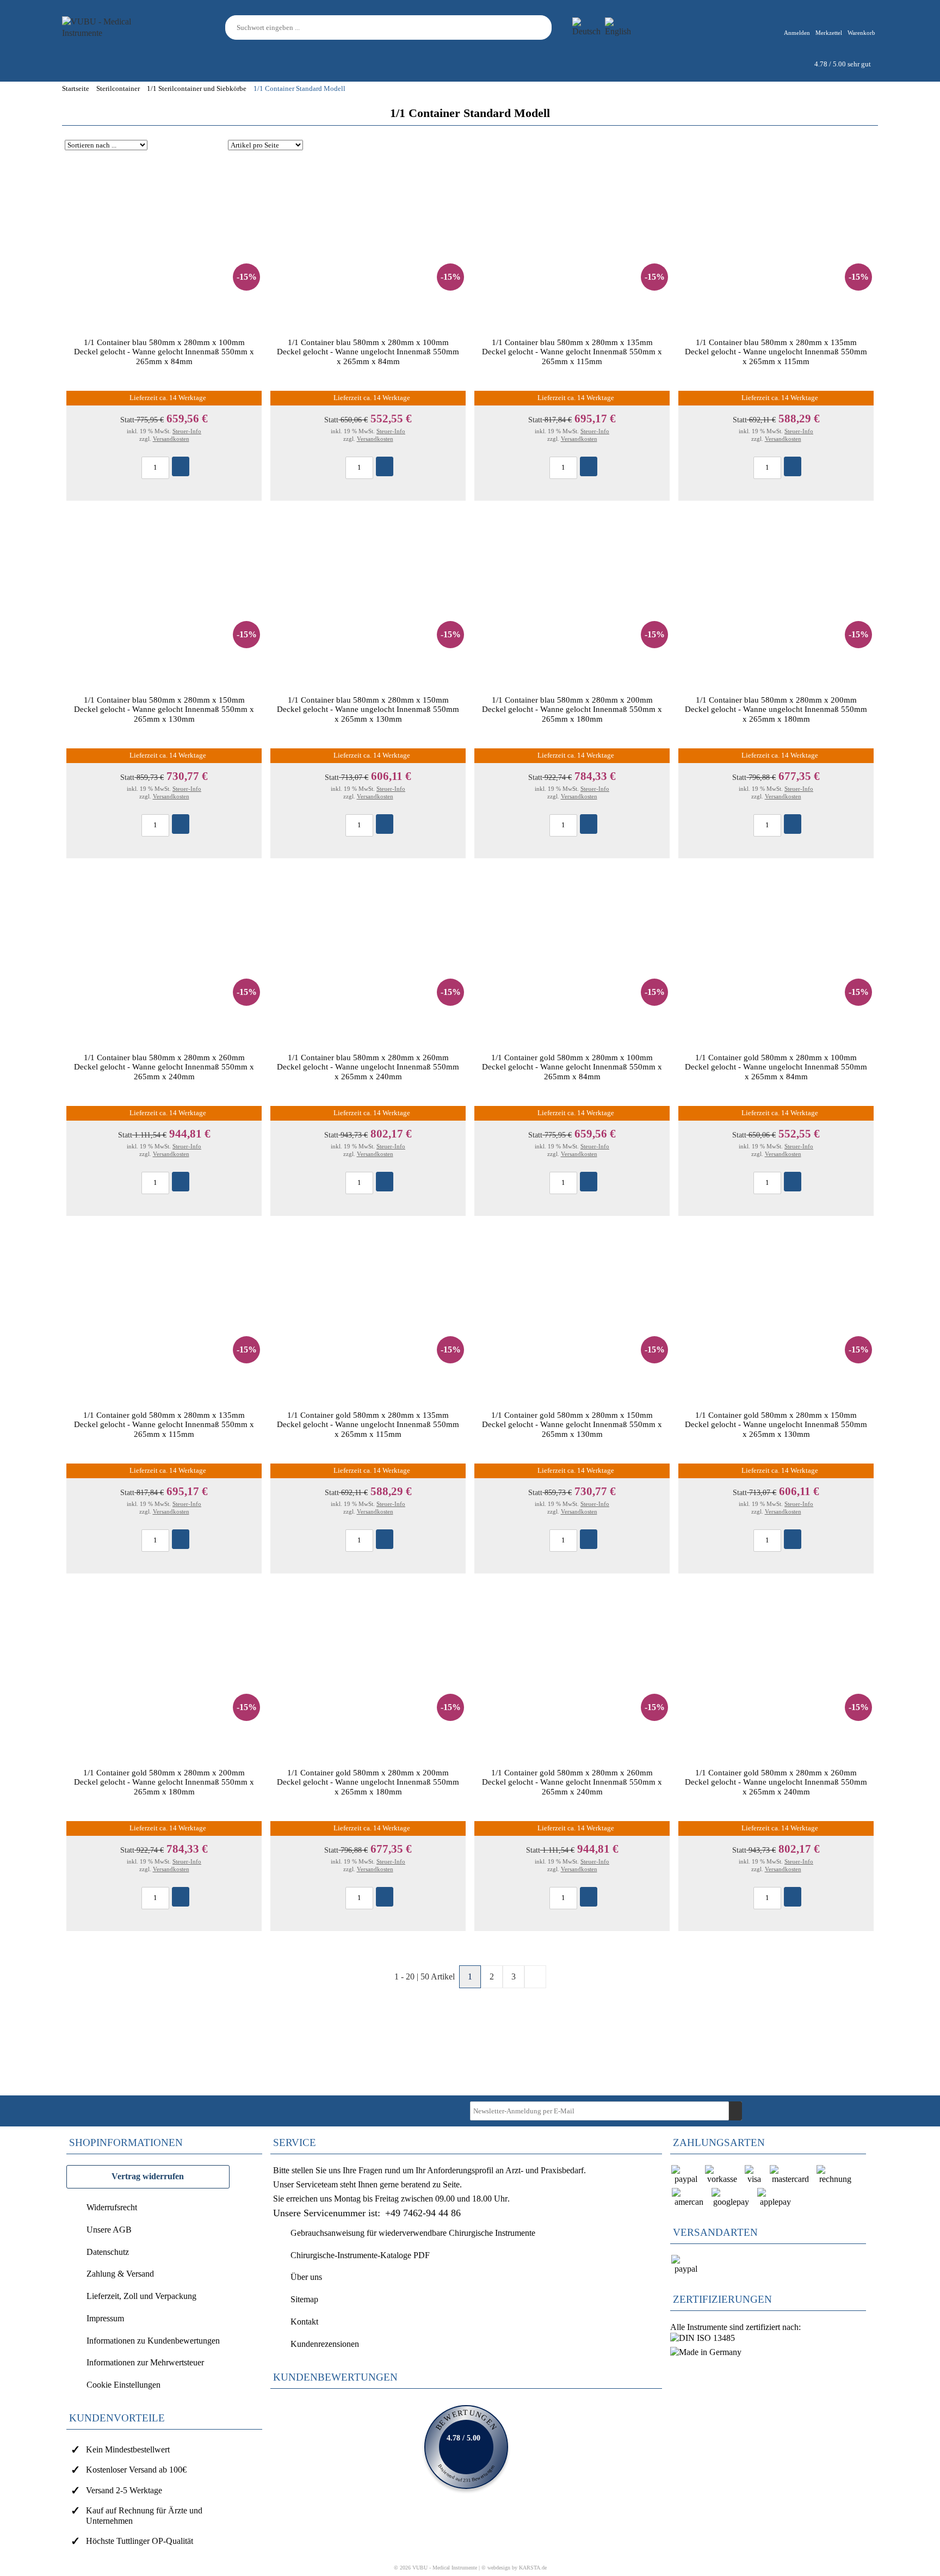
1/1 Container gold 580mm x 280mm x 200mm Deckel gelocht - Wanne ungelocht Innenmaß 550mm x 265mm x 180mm (368, 1782)
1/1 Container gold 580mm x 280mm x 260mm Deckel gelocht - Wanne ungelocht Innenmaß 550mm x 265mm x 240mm (776, 1782)
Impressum (105, 2318)
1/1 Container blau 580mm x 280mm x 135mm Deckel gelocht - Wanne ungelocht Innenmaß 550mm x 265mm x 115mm (776, 352)
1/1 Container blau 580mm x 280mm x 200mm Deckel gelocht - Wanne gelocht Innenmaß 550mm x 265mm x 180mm (572, 709)
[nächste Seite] (535, 1977)
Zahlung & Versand (120, 2274)
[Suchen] (545, 27)
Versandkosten (171, 439)
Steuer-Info (187, 431)
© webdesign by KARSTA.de (514, 2568)
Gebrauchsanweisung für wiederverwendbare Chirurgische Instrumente (413, 2233)
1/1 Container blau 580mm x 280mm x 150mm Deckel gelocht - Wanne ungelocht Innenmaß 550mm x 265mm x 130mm (368, 709)
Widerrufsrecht (112, 2207)
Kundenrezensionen (325, 2344)
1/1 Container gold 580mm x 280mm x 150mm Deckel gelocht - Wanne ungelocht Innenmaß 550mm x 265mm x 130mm (776, 1424)
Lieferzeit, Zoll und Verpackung (141, 2296)
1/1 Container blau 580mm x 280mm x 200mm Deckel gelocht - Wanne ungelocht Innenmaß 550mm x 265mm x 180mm (776, 709)
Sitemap (304, 2299)
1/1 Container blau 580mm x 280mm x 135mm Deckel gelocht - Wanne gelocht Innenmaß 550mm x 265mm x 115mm (572, 352)
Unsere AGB (109, 2230)
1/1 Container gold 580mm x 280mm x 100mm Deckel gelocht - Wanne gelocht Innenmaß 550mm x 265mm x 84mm (572, 1067)
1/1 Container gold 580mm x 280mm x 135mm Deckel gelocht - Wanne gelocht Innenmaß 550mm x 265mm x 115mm (164, 1424)
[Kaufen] (181, 466)
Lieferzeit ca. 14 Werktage (168, 398)
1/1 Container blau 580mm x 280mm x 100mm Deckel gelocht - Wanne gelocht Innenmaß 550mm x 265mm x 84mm (164, 352)
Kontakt (304, 2322)
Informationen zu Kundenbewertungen (153, 2341)
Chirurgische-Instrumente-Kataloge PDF (360, 2255)
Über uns (306, 2277)
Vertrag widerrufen (148, 2176)
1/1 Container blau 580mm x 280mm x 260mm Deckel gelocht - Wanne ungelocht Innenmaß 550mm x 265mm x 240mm (368, 1067)
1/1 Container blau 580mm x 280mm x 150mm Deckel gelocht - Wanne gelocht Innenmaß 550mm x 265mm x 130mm (164, 709)
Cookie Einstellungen (123, 2385)
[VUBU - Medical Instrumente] (111, 26)
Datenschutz (108, 2252)
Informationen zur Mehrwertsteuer (145, 2362)
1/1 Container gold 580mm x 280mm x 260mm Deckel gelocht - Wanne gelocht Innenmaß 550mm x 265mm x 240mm (572, 1782)
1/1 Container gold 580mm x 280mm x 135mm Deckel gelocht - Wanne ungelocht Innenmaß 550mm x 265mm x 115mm (368, 1424)
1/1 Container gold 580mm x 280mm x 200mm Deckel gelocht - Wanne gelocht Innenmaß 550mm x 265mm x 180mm (164, 1782)
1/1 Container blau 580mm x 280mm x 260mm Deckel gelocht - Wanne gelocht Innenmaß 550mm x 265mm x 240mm (164, 1067)
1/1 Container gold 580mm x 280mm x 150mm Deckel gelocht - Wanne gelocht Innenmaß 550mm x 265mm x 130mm (572, 1424)
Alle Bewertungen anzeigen (466, 2447)
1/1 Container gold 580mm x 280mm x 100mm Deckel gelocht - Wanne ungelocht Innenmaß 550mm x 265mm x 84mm (776, 1067)
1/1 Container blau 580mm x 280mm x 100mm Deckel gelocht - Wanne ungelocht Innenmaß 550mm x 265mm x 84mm (368, 352)
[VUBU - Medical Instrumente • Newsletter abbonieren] (735, 2111)
